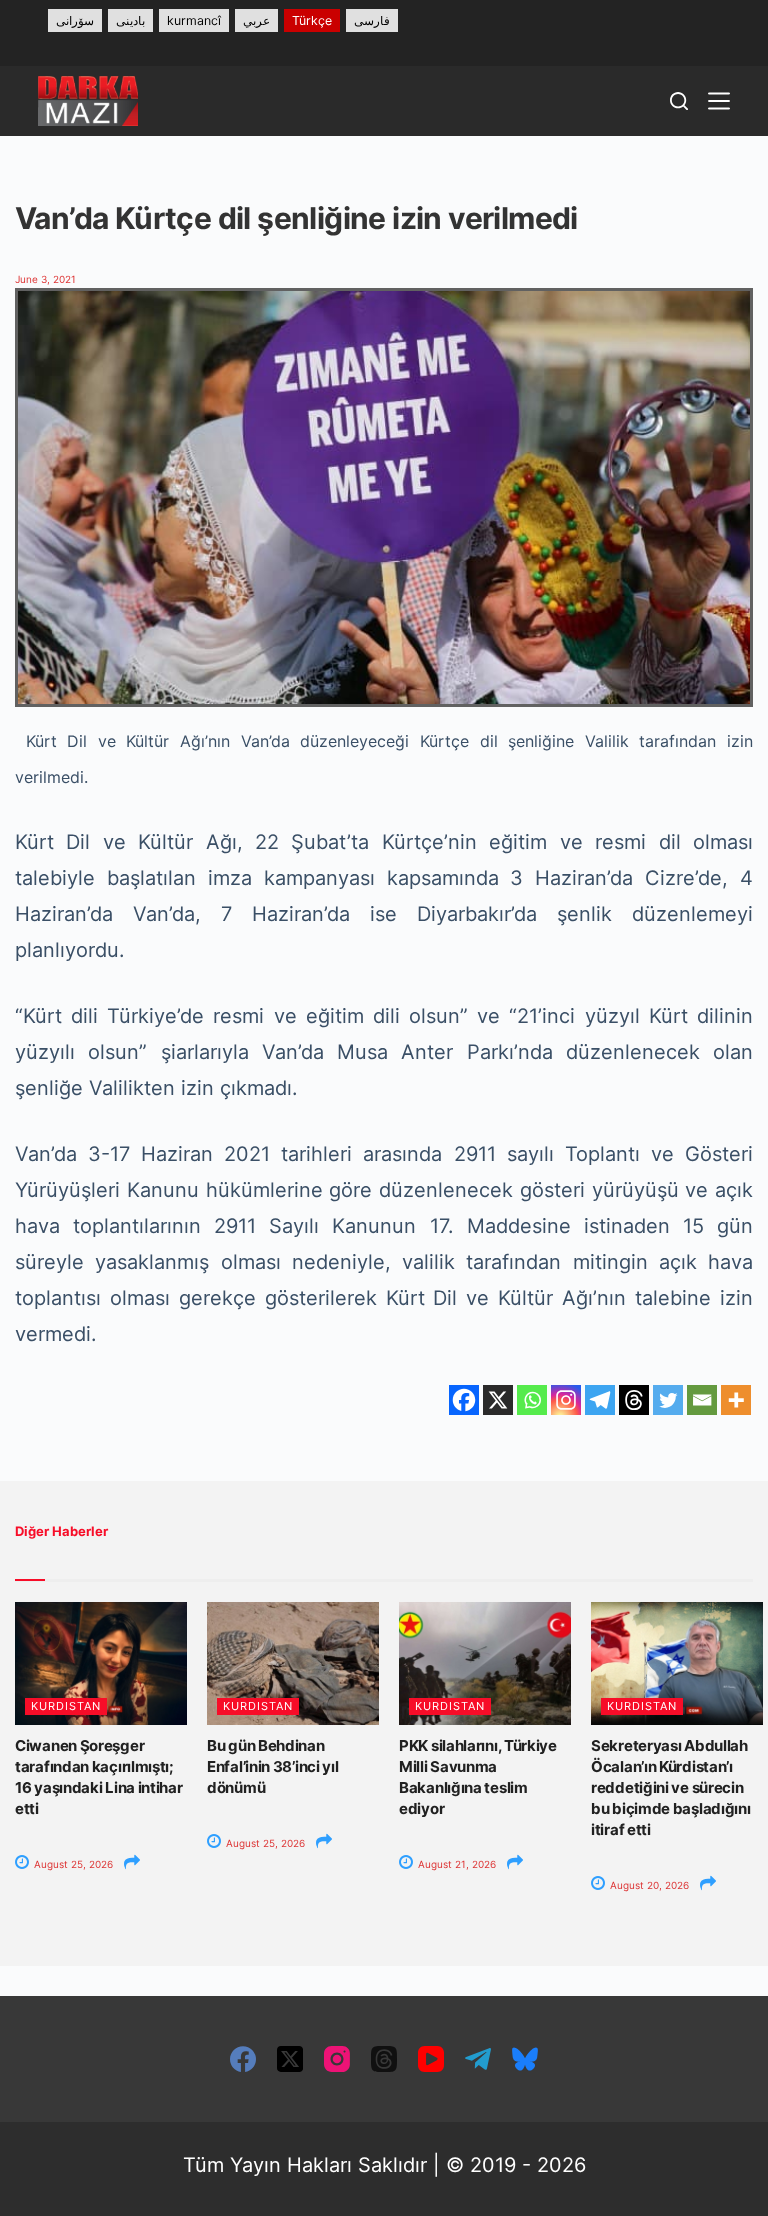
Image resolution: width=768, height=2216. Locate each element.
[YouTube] (431, 2059)
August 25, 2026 (72, 1864)
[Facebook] (464, 1400)
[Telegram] (600, 1400)
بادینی (130, 20)
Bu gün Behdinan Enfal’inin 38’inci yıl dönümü (272, 1766)
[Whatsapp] (532, 1400)
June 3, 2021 (45, 279)
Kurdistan (66, 1706)
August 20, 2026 (648, 1885)
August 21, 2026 (455, 1864)
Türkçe (312, 20)
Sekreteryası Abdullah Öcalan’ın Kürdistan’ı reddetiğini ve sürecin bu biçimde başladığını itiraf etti (670, 1787)
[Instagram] (566, 1400)
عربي (256, 20)
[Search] (679, 101)
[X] (498, 1400)
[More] (736, 1400)
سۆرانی (75, 20)
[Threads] (634, 1400)
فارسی (372, 20)
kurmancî (194, 20)
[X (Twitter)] (290, 2059)
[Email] (702, 1400)
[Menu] (719, 101)
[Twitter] (668, 1400)
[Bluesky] (525, 2059)
